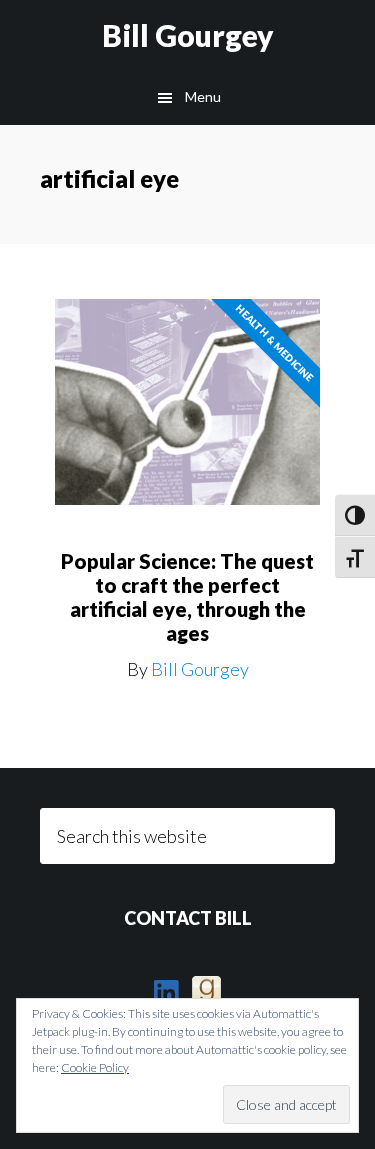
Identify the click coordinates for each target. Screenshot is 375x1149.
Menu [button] (203, 96)
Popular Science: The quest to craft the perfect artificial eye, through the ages (187, 597)
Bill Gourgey (188, 35)
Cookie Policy (95, 1067)
